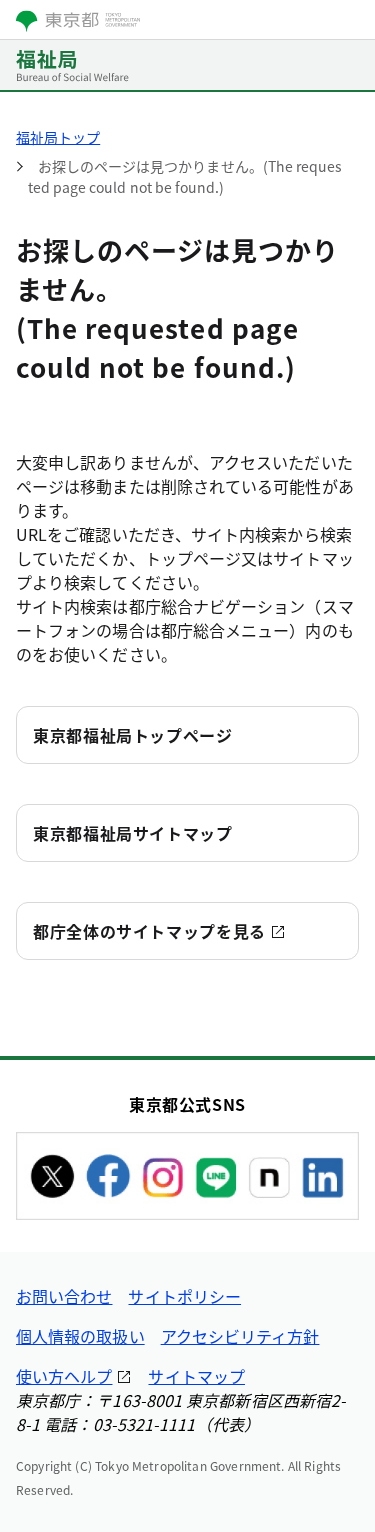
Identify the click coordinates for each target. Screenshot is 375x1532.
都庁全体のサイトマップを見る (149, 931)
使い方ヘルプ (64, 1376)
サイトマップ (196, 1376)
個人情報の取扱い (80, 1336)
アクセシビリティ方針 (240, 1336)
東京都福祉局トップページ (133, 735)
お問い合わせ (64, 1296)
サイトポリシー (184, 1296)
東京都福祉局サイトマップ (133, 833)
